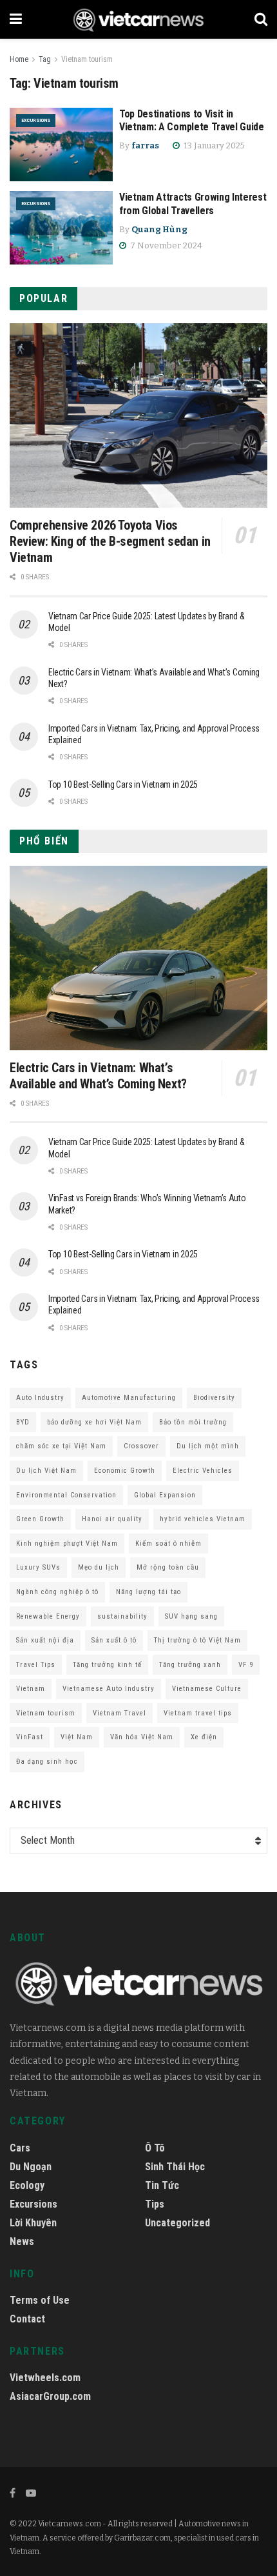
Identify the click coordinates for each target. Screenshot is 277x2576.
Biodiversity (214, 1398)
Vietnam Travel (119, 1713)
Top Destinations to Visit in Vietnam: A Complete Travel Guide (192, 121)
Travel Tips (36, 1665)
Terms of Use (40, 2300)
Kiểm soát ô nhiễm (168, 1543)
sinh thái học (175, 2167)
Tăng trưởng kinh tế (107, 1665)
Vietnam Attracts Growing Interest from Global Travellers (193, 204)
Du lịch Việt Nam (46, 1471)
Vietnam (31, 1689)
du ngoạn (31, 2167)
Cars (20, 2148)
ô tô (155, 2148)
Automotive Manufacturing (129, 1398)
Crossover (141, 1446)
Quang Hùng (159, 229)
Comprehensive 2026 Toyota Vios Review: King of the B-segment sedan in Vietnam (110, 541)
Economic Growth (125, 1471)
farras (145, 145)
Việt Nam (77, 1737)
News (22, 2242)
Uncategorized (177, 2223)
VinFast (30, 1737)
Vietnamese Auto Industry (109, 1689)
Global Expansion (165, 1495)
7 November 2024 (165, 245)
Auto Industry (40, 1398)
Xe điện (204, 1737)
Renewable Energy (48, 1616)
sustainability (122, 1616)
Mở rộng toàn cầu (168, 1567)
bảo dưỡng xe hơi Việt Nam (94, 1422)
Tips (155, 2204)
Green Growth (40, 1519)
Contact (27, 2319)
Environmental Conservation (66, 1495)
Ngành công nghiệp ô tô (57, 1592)
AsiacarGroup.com (50, 2396)
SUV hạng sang (191, 1616)
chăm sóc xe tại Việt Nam (61, 1446)
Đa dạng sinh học (47, 1762)
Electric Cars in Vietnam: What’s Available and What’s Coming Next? (98, 1076)
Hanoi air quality (112, 1519)
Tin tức (162, 2185)
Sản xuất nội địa (45, 1640)
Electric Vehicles (203, 1471)
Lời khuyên (33, 2223)
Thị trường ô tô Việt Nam (197, 1640)
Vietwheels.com (45, 2378)
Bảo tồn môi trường (193, 1422)
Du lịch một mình (208, 1446)
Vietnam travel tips (198, 1713)
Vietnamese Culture (207, 1689)
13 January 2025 (213, 145)
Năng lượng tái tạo (148, 1592)
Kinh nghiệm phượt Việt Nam (67, 1543)
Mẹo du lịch (99, 1567)
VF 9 (246, 1665)
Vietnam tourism (87, 59)
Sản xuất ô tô (114, 1640)
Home (19, 59)
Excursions (36, 120)
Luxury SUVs (38, 1567)
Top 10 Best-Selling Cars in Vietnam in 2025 (123, 784)
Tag (45, 59)
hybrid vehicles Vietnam (203, 1519)
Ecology (27, 2185)
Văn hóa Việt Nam (142, 1737)
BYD (23, 1422)
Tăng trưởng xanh (190, 1665)
